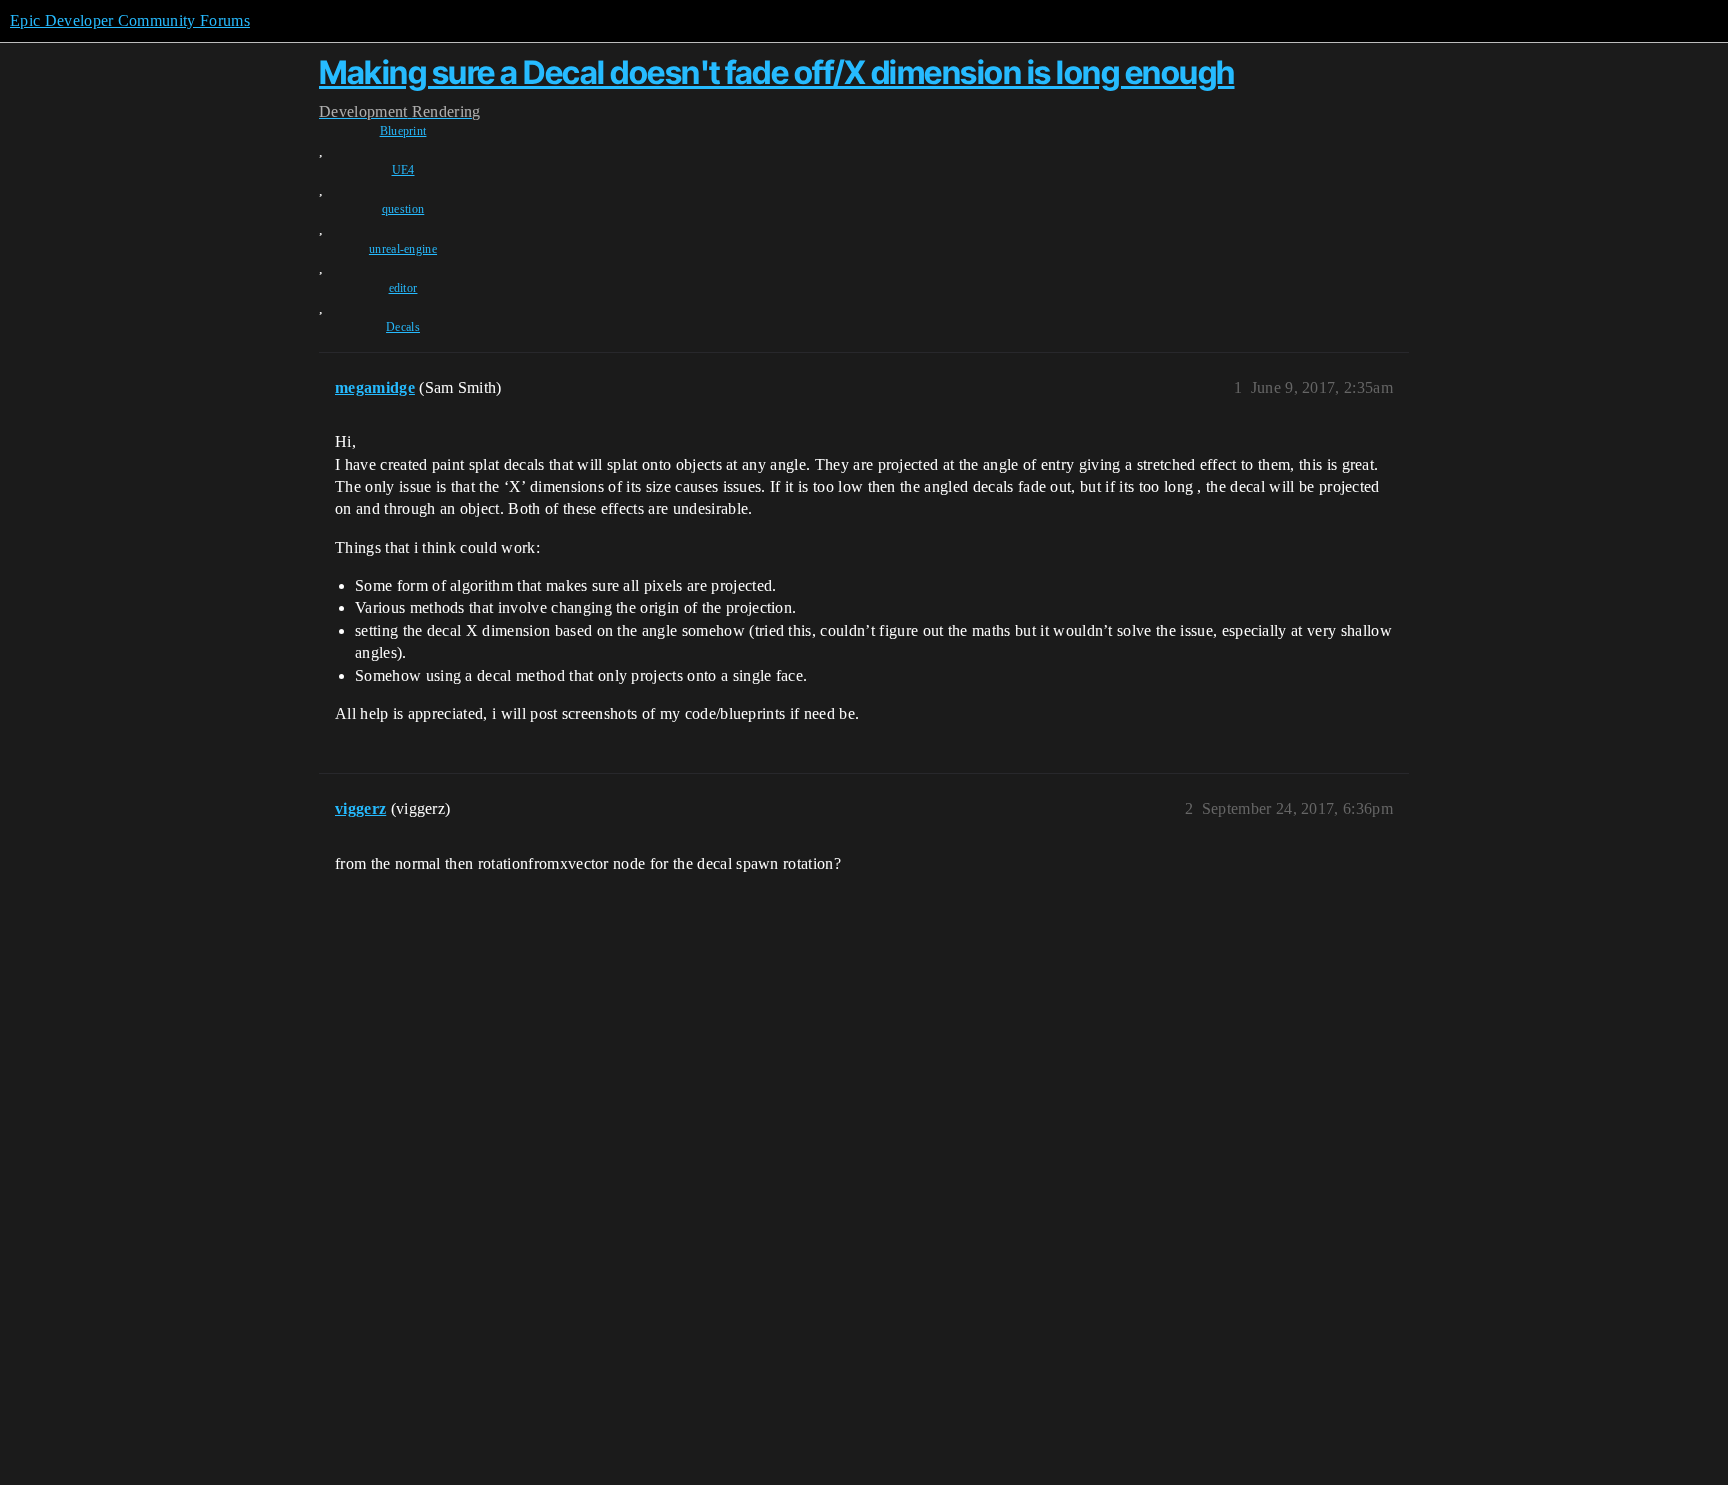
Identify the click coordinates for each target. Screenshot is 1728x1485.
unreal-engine (403, 249)
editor (403, 288)
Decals (403, 327)
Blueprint (403, 131)
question (403, 209)
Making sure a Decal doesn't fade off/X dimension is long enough (777, 72)
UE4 (403, 170)
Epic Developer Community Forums (130, 20)
